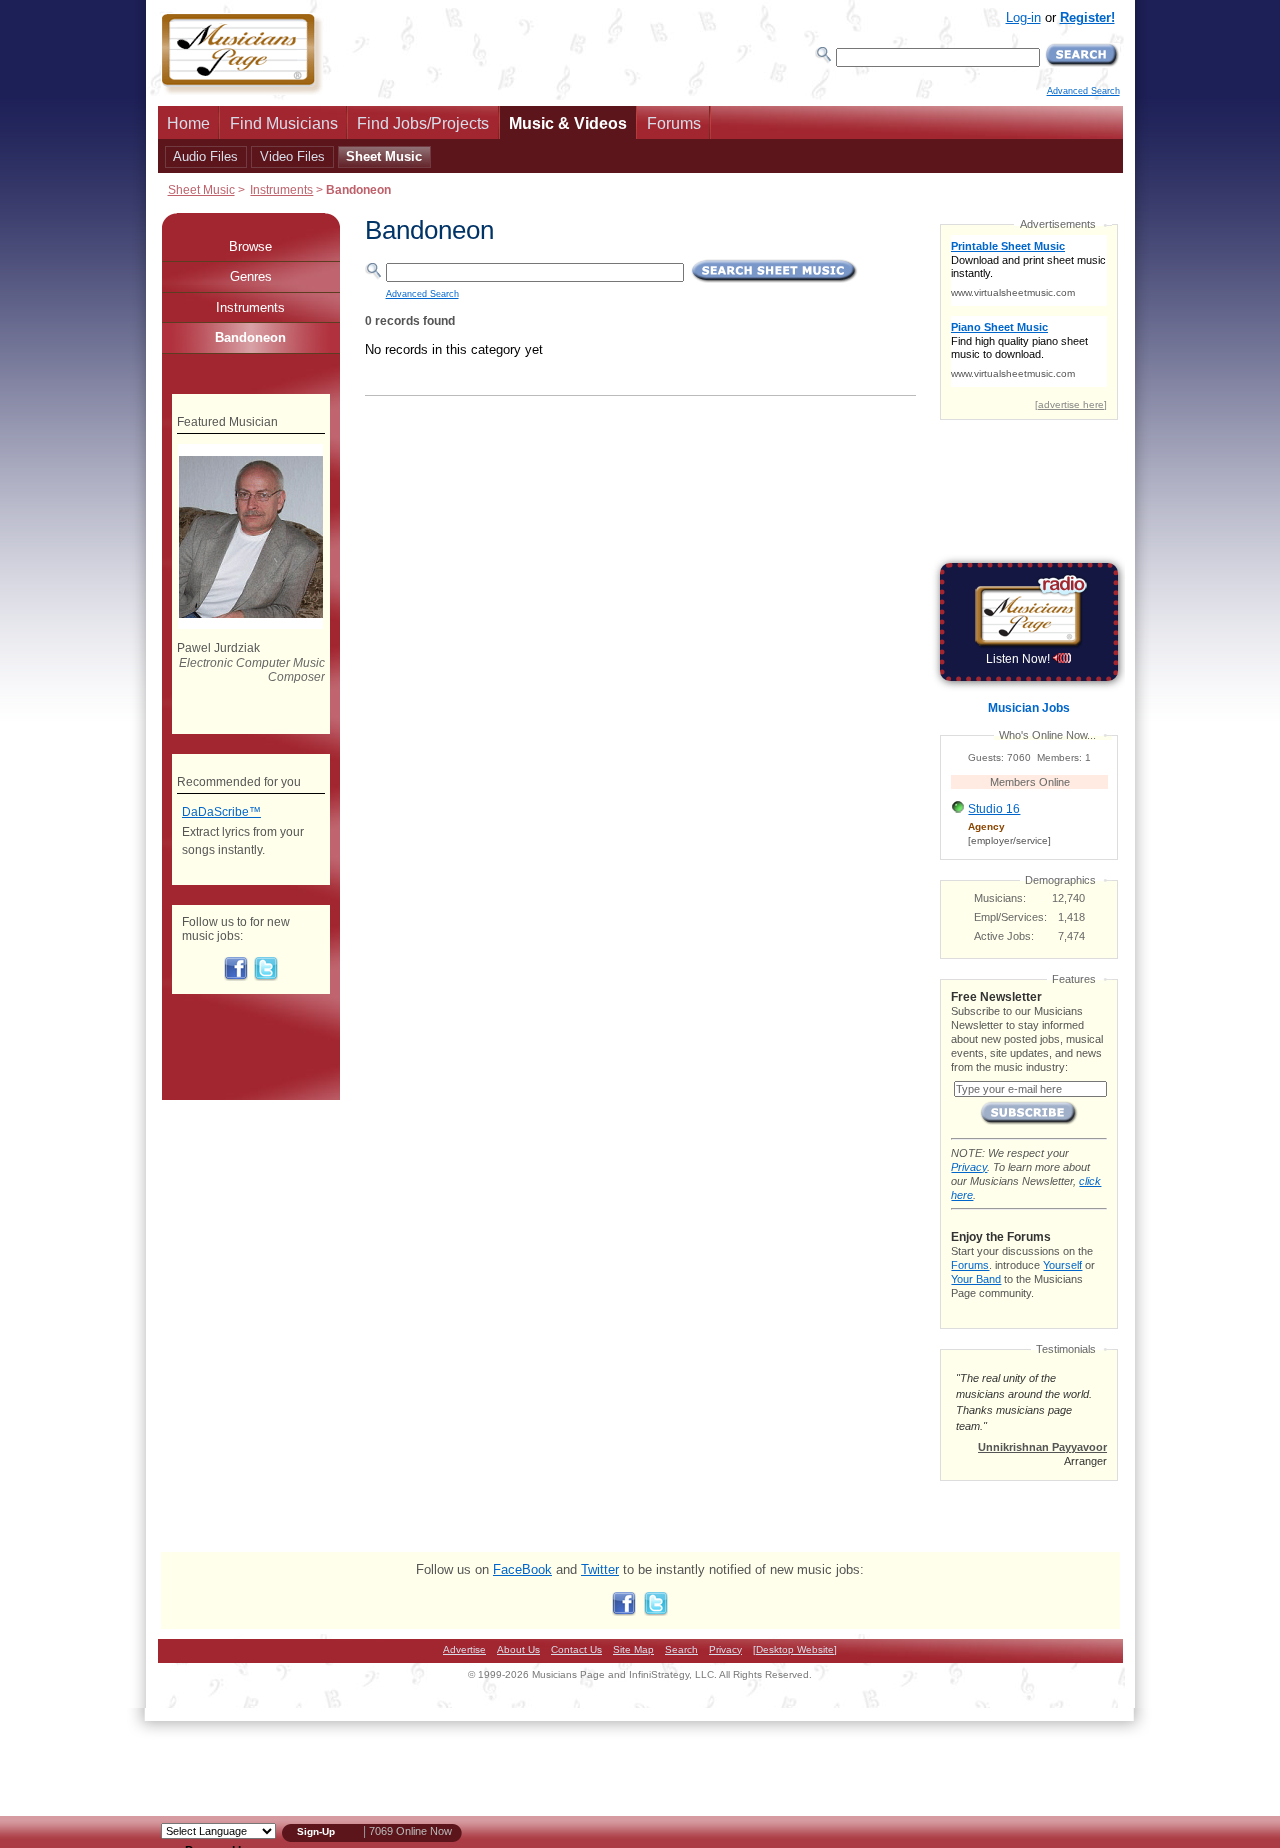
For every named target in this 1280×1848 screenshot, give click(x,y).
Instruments (281, 189)
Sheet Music (384, 156)
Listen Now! (1019, 659)
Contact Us (576, 1649)
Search (681, 1649)
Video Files (292, 156)
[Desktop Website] (795, 1649)
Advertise (464, 1649)
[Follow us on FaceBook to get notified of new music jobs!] (236, 977)
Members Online (1030, 782)
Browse (250, 246)
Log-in (1023, 17)
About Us (518, 1649)
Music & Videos (568, 123)
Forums (674, 123)
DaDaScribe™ (221, 812)
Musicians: (1000, 898)
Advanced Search (1083, 91)
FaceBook (522, 1569)
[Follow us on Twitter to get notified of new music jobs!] (266, 977)
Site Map (633, 1649)
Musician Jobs (1029, 708)
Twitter (600, 1569)
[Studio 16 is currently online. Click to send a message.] (958, 813)
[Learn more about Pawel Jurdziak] (250, 625)
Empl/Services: (1010, 917)
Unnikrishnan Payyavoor (1042, 1447)
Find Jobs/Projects (423, 123)
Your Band (976, 1279)
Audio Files (205, 156)
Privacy (969, 1167)
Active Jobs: (1004, 936)
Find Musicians (284, 123)
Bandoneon (250, 337)
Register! (1087, 17)
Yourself (1062, 1265)
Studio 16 (994, 809)
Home (188, 123)
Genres (251, 276)
